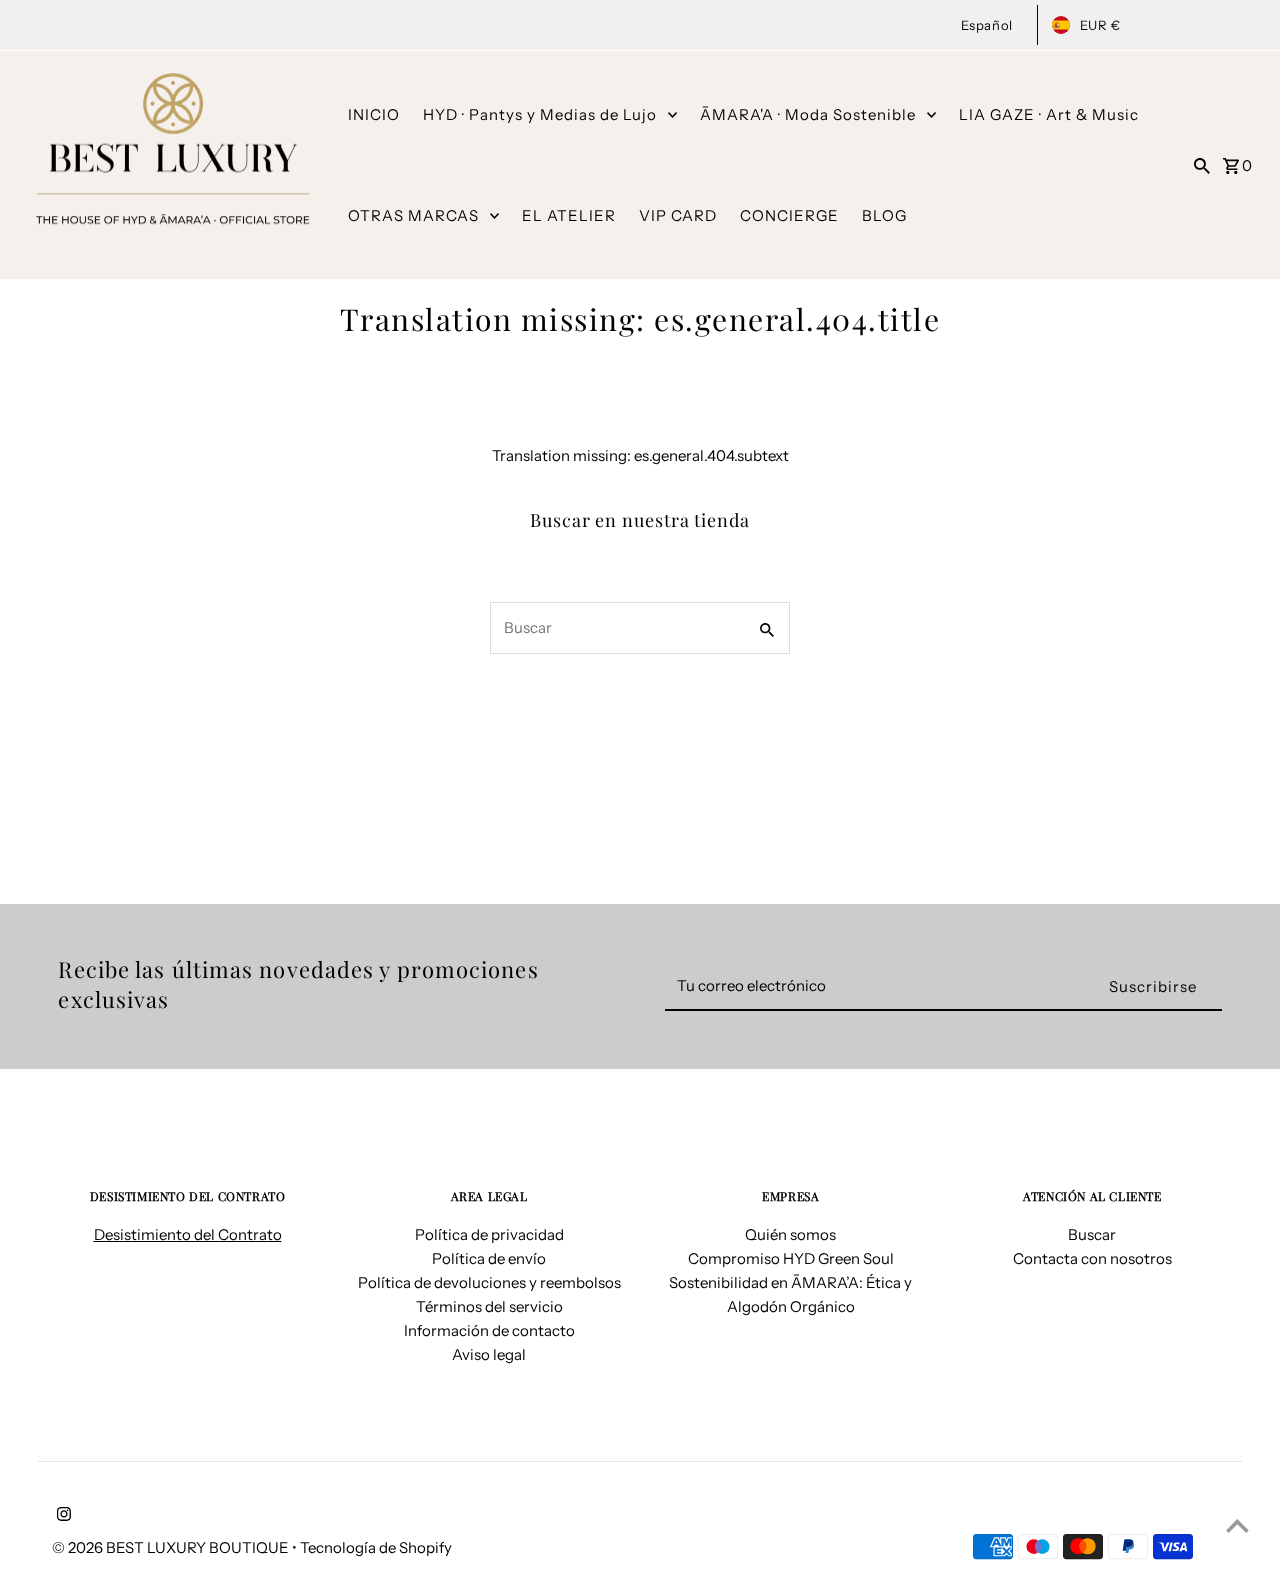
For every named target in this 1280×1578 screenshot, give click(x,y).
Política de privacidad (489, 1234)
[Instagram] (61, 1516)
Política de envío (489, 1258)
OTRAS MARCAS (413, 215)
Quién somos (790, 1234)
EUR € (1100, 25)
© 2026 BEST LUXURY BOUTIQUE (172, 1547)
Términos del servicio (489, 1306)
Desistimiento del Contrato (188, 1234)
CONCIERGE (789, 215)
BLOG (884, 215)
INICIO (374, 114)
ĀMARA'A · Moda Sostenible (808, 114)
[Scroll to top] (1237, 1525)
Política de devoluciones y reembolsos (489, 1282)
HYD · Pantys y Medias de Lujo (540, 114)
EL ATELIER (569, 215)
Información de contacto (489, 1330)
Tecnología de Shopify (376, 1547)
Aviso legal (489, 1354)
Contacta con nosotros (1092, 1258)
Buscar (1092, 1234)
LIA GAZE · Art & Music (1049, 114)
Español (987, 25)
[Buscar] (1202, 165)
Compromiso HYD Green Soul (791, 1258)
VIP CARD (678, 215)
